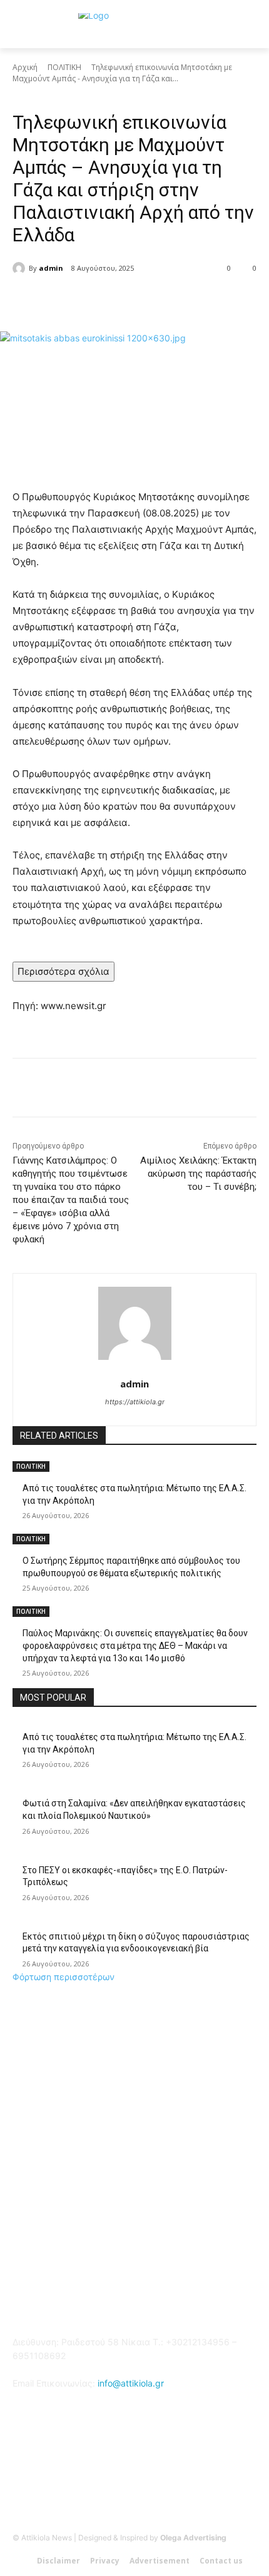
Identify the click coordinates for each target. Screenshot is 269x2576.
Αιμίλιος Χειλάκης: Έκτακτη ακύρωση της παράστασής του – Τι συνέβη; (198, 1174)
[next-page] (23, 1682)
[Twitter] (93, 300)
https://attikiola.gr (135, 1402)
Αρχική (25, 67)
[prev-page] (16, 1682)
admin (51, 268)
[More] (180, 300)
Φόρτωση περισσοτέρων (63, 1977)
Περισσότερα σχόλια (63, 971)
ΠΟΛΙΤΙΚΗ (64, 67)
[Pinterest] (122, 300)
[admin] (21, 268)
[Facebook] (64, 300)
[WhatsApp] (151, 300)
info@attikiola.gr (131, 2383)
